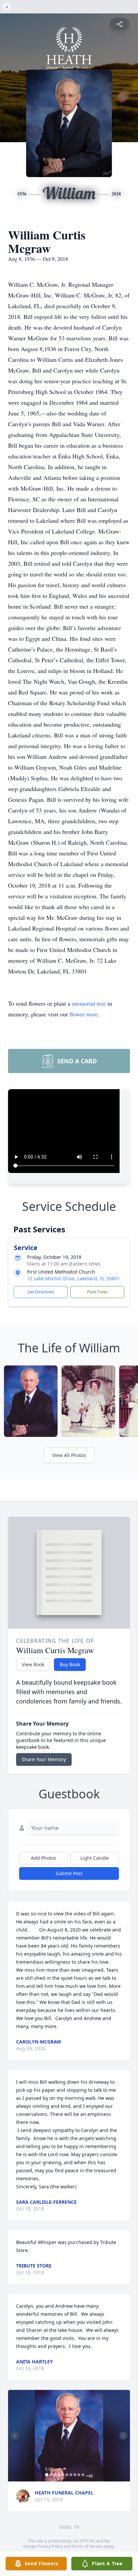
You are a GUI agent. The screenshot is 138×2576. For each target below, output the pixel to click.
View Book (33, 1664)
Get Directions (41, 1292)
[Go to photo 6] (67, 2475)
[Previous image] (15, 2435)
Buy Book (70, 1664)
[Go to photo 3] (55, 2475)
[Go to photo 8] (75, 2475)
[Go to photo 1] (47, 2475)
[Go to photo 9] (79, 2475)
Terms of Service (87, 2546)
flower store (84, 1014)
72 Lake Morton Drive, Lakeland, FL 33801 (73, 1278)
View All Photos (69, 1455)
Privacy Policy (50, 2546)
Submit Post (69, 1873)
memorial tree (89, 1003)
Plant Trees (97, 1292)
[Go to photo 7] (71, 2475)
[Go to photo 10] (83, 2475)
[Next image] (123, 2435)
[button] (69, 2436)
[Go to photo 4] (59, 2475)
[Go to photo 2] (51, 2475)
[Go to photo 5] (63, 2475)
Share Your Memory (44, 1759)
